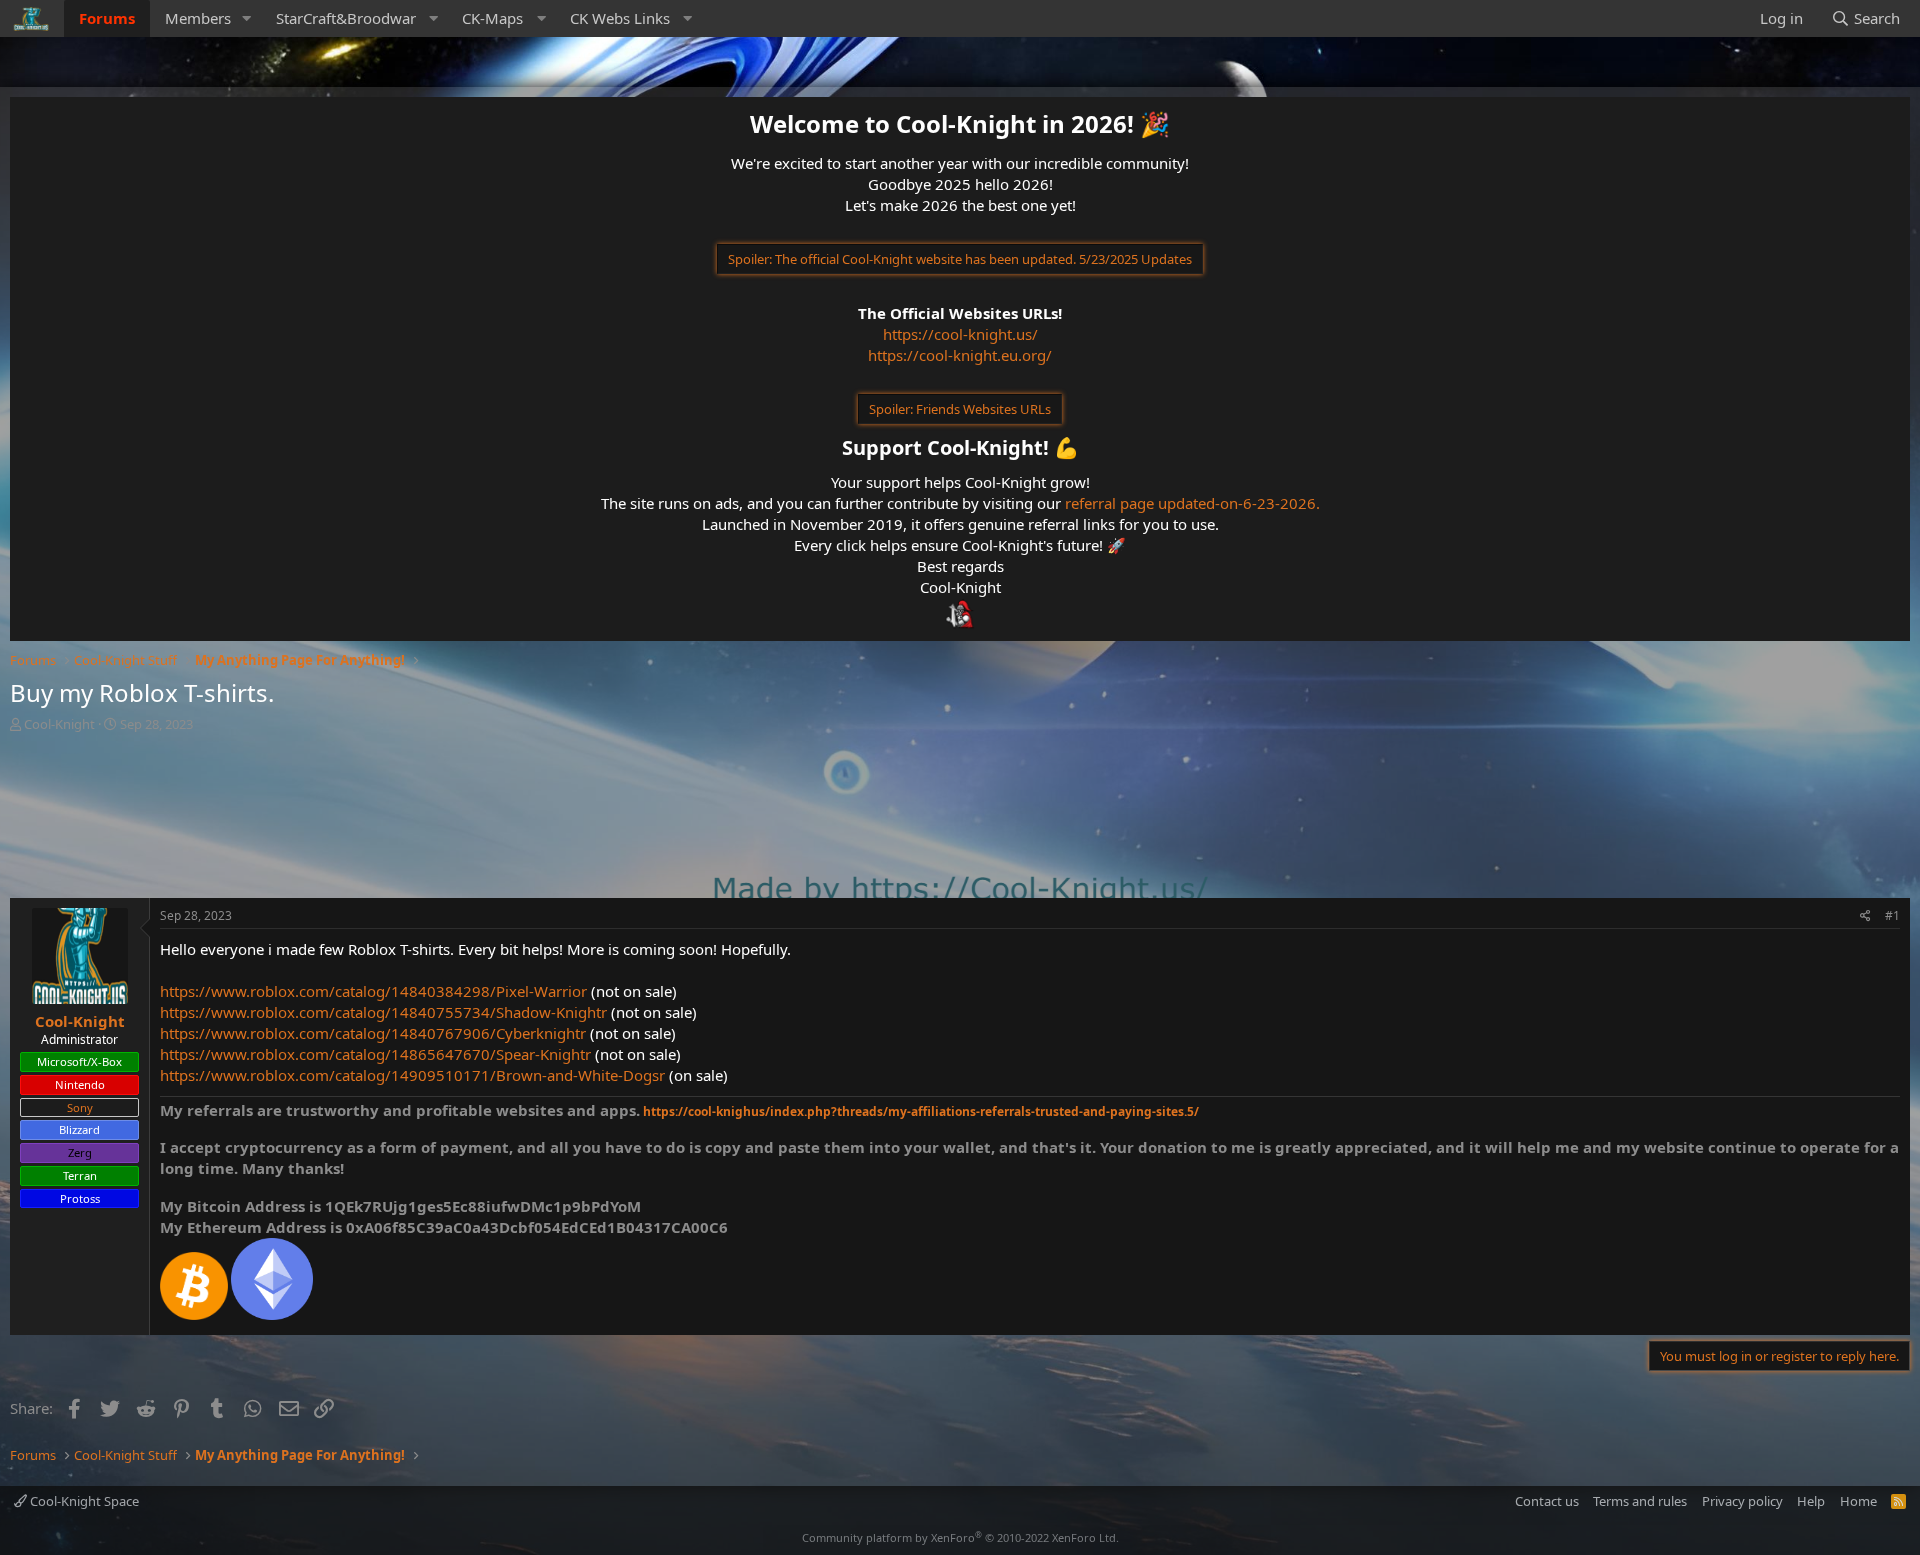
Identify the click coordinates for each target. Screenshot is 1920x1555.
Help (1811, 1501)
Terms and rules (1640, 1501)
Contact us (1547, 1501)
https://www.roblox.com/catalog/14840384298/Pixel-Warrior (373, 991)
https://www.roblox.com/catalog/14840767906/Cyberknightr (373, 1033)
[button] (247, 18)
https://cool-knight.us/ (960, 334)
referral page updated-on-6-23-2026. (1192, 503)
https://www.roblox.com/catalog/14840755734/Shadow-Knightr (383, 1012)
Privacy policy (1742, 1501)
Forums (107, 18)
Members (198, 18)
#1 (1892, 915)
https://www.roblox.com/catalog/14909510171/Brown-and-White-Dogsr (412, 1075)
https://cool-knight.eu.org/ (960, 355)
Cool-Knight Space (83, 1501)
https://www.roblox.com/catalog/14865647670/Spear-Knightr (375, 1054)
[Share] (1865, 916)
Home (1858, 1501)
